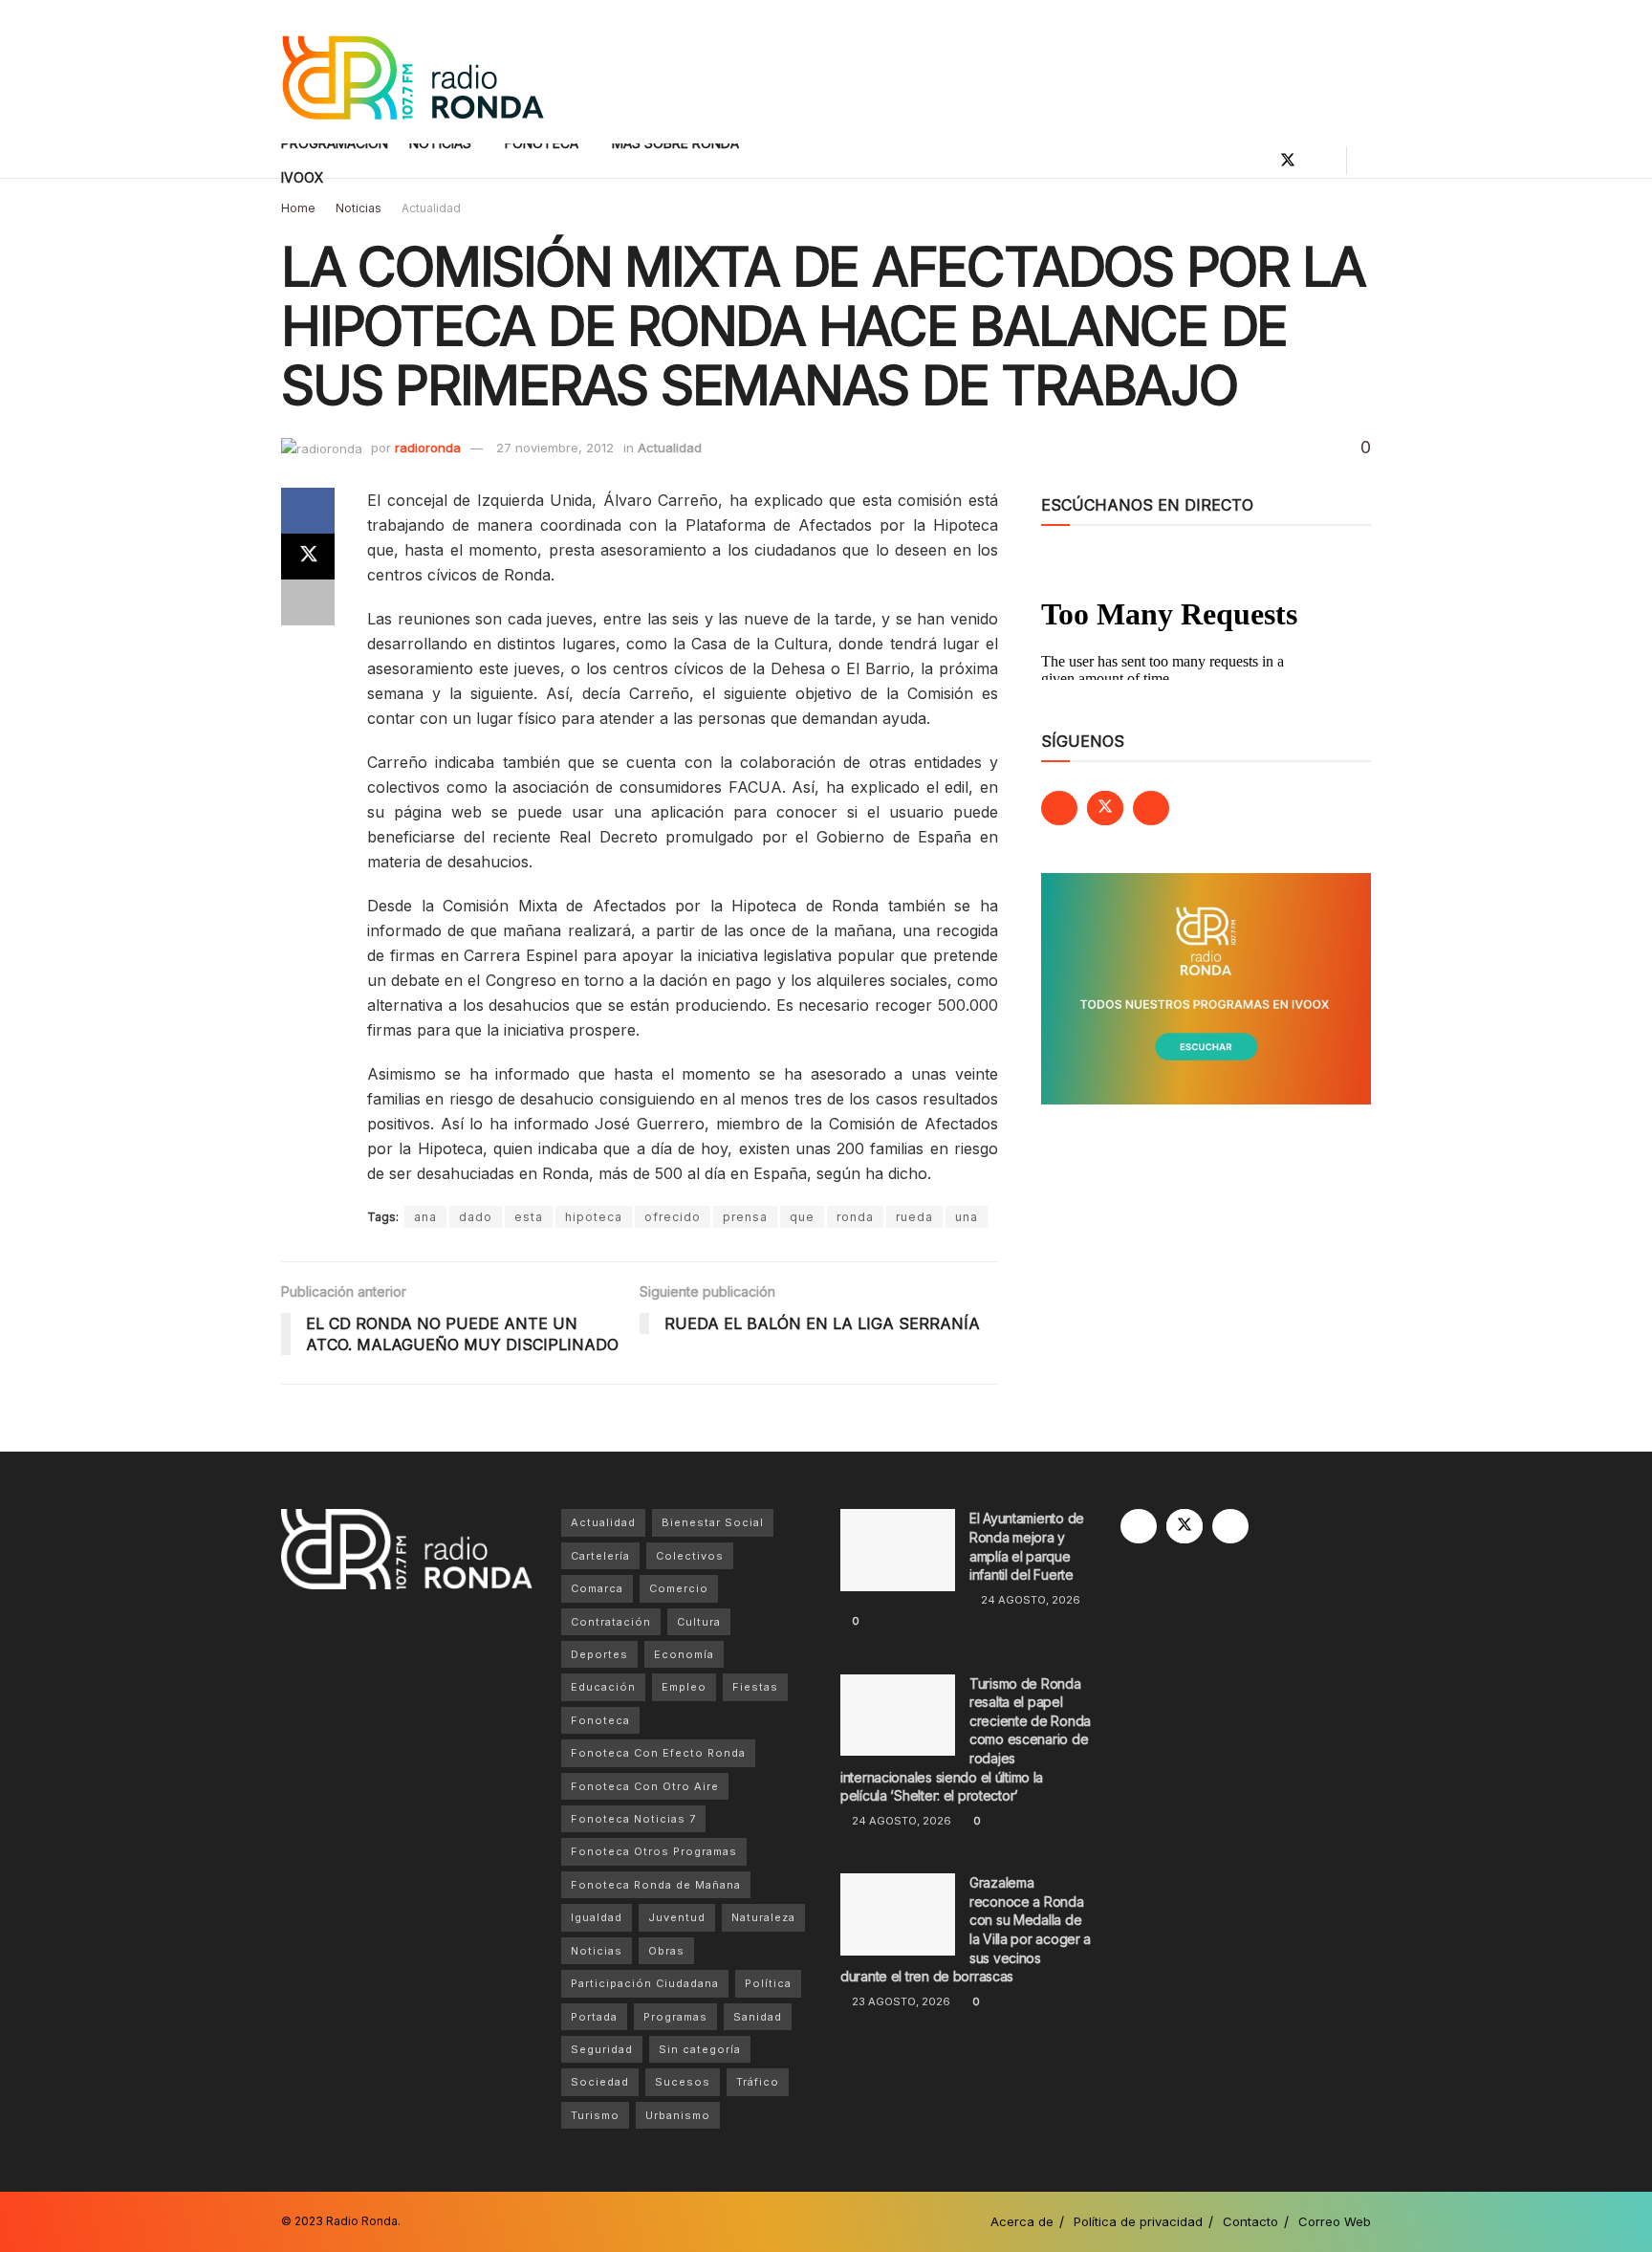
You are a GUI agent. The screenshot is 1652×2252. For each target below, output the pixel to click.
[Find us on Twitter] (1288, 161)
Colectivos (690, 1556)
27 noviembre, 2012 (555, 448)
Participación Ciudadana (645, 1983)
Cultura (699, 1622)
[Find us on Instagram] (1320, 161)
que (802, 1217)
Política (768, 1983)
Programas (675, 2017)
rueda (914, 1217)
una (967, 1217)
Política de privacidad (1138, 2221)
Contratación (611, 1622)
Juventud (677, 1917)
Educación (603, 1687)
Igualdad (597, 1917)
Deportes (599, 1654)
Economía (684, 1654)
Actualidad (431, 208)
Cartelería (600, 1556)
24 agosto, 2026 (1029, 1600)
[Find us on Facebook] (1255, 161)
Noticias (359, 208)
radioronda (428, 448)
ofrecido (673, 1217)
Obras (666, 1951)
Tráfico (758, 2082)
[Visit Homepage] (413, 72)
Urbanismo (678, 2115)
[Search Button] (1364, 161)
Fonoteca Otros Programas (654, 1851)
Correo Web (1335, 2221)
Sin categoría (700, 2049)
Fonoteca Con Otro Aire (645, 1786)
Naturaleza (763, 1917)
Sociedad (600, 2082)
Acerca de (1022, 2221)
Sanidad (758, 2017)
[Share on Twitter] (308, 557)
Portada (594, 2017)
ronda (855, 1217)
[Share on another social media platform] (308, 602)
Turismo (595, 2115)
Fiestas (755, 1687)
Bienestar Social (713, 1522)
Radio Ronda (362, 2221)
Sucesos (683, 2082)
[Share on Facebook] (308, 511)
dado (476, 1217)
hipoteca (594, 1217)
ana (425, 1217)
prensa (745, 1217)
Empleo (684, 1687)
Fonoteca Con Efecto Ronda (658, 1753)
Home (298, 208)
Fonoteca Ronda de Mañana (656, 1885)
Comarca (597, 1588)
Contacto (1250, 2221)
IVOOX (303, 177)
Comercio (679, 1588)
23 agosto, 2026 (900, 2001)
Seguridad (602, 2049)
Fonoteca (600, 1720)
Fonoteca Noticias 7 (633, 1819)
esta (529, 1217)
